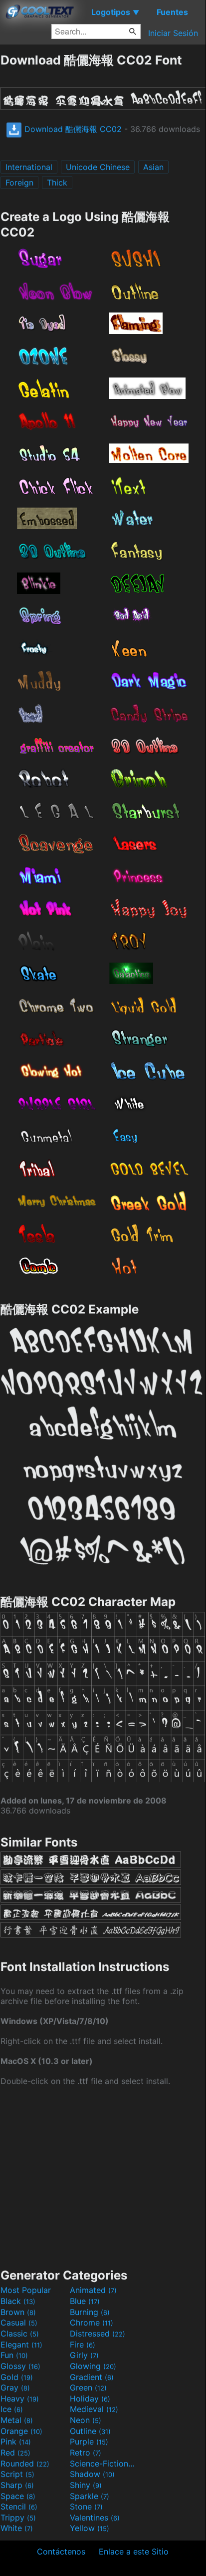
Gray (15, 2387)
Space (18, 2496)
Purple (89, 2441)
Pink (16, 2441)
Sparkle (90, 2496)
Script (17, 2474)
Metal (17, 2420)
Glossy (20, 2366)
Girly (84, 2355)
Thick (57, 182)
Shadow (92, 2474)
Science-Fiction (103, 2463)
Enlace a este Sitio (134, 2551)
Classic (20, 2333)
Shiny (86, 2485)
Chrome (92, 2322)
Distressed (98, 2333)
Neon (86, 2420)
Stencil (19, 2506)
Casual (19, 2322)
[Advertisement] (103, 2176)
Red (15, 2452)
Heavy (20, 2398)
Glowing (93, 2366)
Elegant (21, 2344)
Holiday (90, 2398)
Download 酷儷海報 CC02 (72, 129)
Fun (14, 2355)
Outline (90, 2431)
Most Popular (26, 2290)
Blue (85, 2301)
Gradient (92, 2377)
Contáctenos (61, 2551)
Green (88, 2387)
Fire (83, 2344)
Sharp (17, 2485)
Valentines (95, 2517)
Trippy (18, 2517)
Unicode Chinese (98, 167)
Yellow (90, 2528)
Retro (86, 2452)
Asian (153, 167)
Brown (18, 2312)
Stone (86, 2506)
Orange (21, 2431)
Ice (12, 2409)
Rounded (25, 2463)
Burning (90, 2312)
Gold (17, 2377)
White (17, 2528)
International (29, 167)
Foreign (19, 182)
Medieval (94, 2409)
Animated (93, 2290)
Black (18, 2301)
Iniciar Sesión (173, 33)
